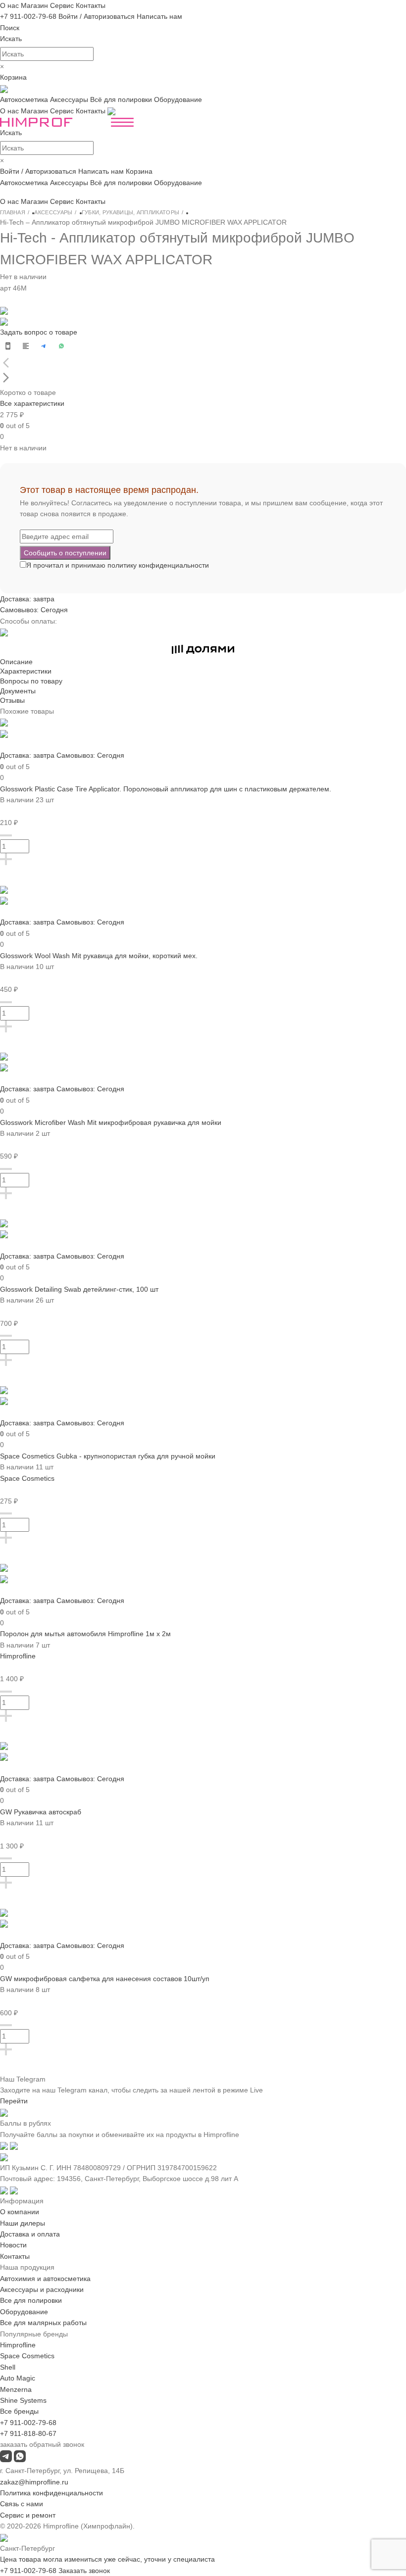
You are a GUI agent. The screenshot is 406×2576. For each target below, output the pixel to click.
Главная (13, 212)
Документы (18, 691)
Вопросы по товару (31, 681)
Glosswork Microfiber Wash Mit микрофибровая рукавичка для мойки (111, 1122)
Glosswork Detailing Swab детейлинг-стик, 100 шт (79, 1289)
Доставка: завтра (27, 599)
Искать (11, 39)
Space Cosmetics (27, 1478)
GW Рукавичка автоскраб (41, 1812)
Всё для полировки (121, 99)
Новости (13, 2245)
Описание (16, 662)
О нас (9, 5)
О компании (20, 2212)
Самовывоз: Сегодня (34, 610)
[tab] (203, 662)
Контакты (91, 5)
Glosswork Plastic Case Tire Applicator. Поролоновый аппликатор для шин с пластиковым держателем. (166, 789)
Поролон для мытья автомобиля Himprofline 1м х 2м (85, 1634)
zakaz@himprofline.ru (34, 2482)
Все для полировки (31, 2300)
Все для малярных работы (43, 2323)
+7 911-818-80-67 (28, 2433)
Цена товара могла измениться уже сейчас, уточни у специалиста (107, 2559)
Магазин (34, 5)
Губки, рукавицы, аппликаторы (130, 212)
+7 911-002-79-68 (28, 16)
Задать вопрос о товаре (39, 332)
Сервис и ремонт (28, 2515)
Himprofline (18, 1656)
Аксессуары (69, 99)
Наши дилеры (23, 2223)
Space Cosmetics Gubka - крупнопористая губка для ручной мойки (108, 1456)
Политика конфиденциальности (51, 2493)
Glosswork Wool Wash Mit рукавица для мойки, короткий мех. (99, 956)
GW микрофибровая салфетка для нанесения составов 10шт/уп (105, 1979)
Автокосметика (24, 99)
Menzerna (16, 2389)
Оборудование (178, 99)
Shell (8, 2367)
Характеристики (26, 671)
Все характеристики (32, 403)
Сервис (62, 5)
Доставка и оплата (30, 2234)
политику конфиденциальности (158, 565)
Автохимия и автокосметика (45, 2279)
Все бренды (19, 2411)
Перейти (14, 2101)
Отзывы (12, 700)
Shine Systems (23, 2400)
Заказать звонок (84, 2571)
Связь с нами (22, 2504)
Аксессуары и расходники (42, 2289)
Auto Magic (18, 2378)
